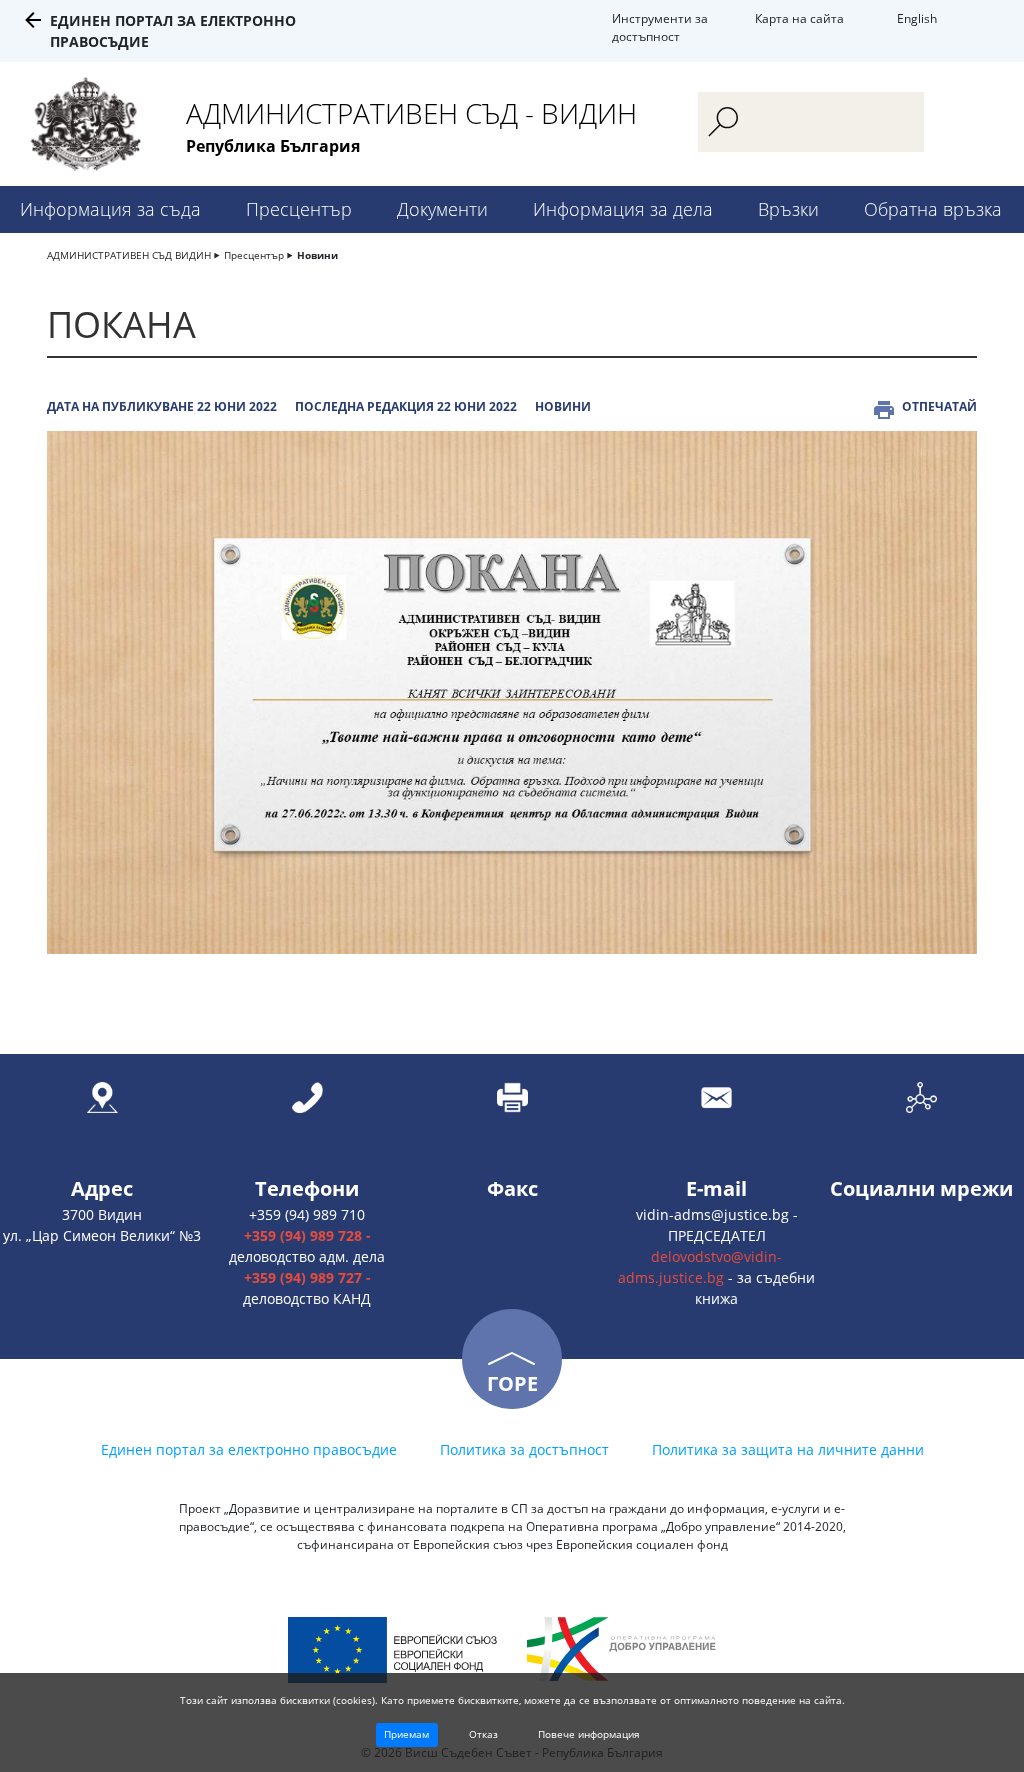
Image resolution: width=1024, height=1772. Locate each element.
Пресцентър (299, 209)
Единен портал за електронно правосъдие (249, 1449)
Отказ (483, 1734)
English (917, 18)
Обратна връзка (933, 209)
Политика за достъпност (524, 1449)
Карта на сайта (799, 18)
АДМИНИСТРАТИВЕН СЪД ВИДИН (129, 255)
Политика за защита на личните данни (788, 1449)
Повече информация (589, 1734)
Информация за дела (623, 209)
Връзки (788, 209)
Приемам (406, 1734)
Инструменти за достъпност (660, 27)
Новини (317, 255)
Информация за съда (110, 209)
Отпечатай (939, 406)
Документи (442, 209)
